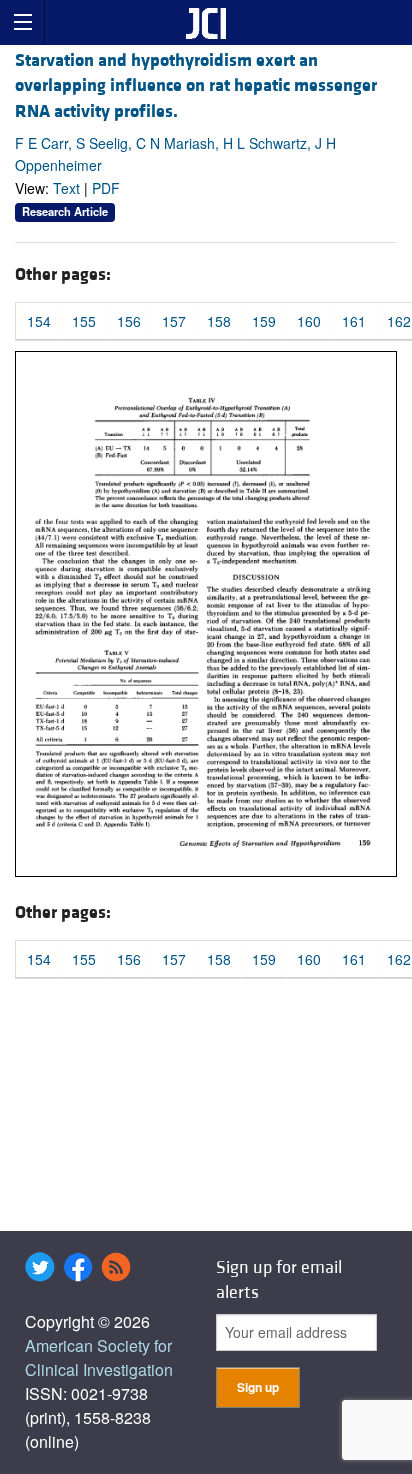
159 (264, 321)
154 (39, 321)
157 (174, 321)
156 (129, 321)
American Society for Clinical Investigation (99, 1357)
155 (84, 321)
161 (354, 321)
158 (219, 321)
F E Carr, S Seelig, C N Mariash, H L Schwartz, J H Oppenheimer (175, 154)
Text (66, 188)
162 (399, 321)
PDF (106, 188)
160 (309, 321)
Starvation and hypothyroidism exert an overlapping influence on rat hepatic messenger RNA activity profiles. (196, 85)
